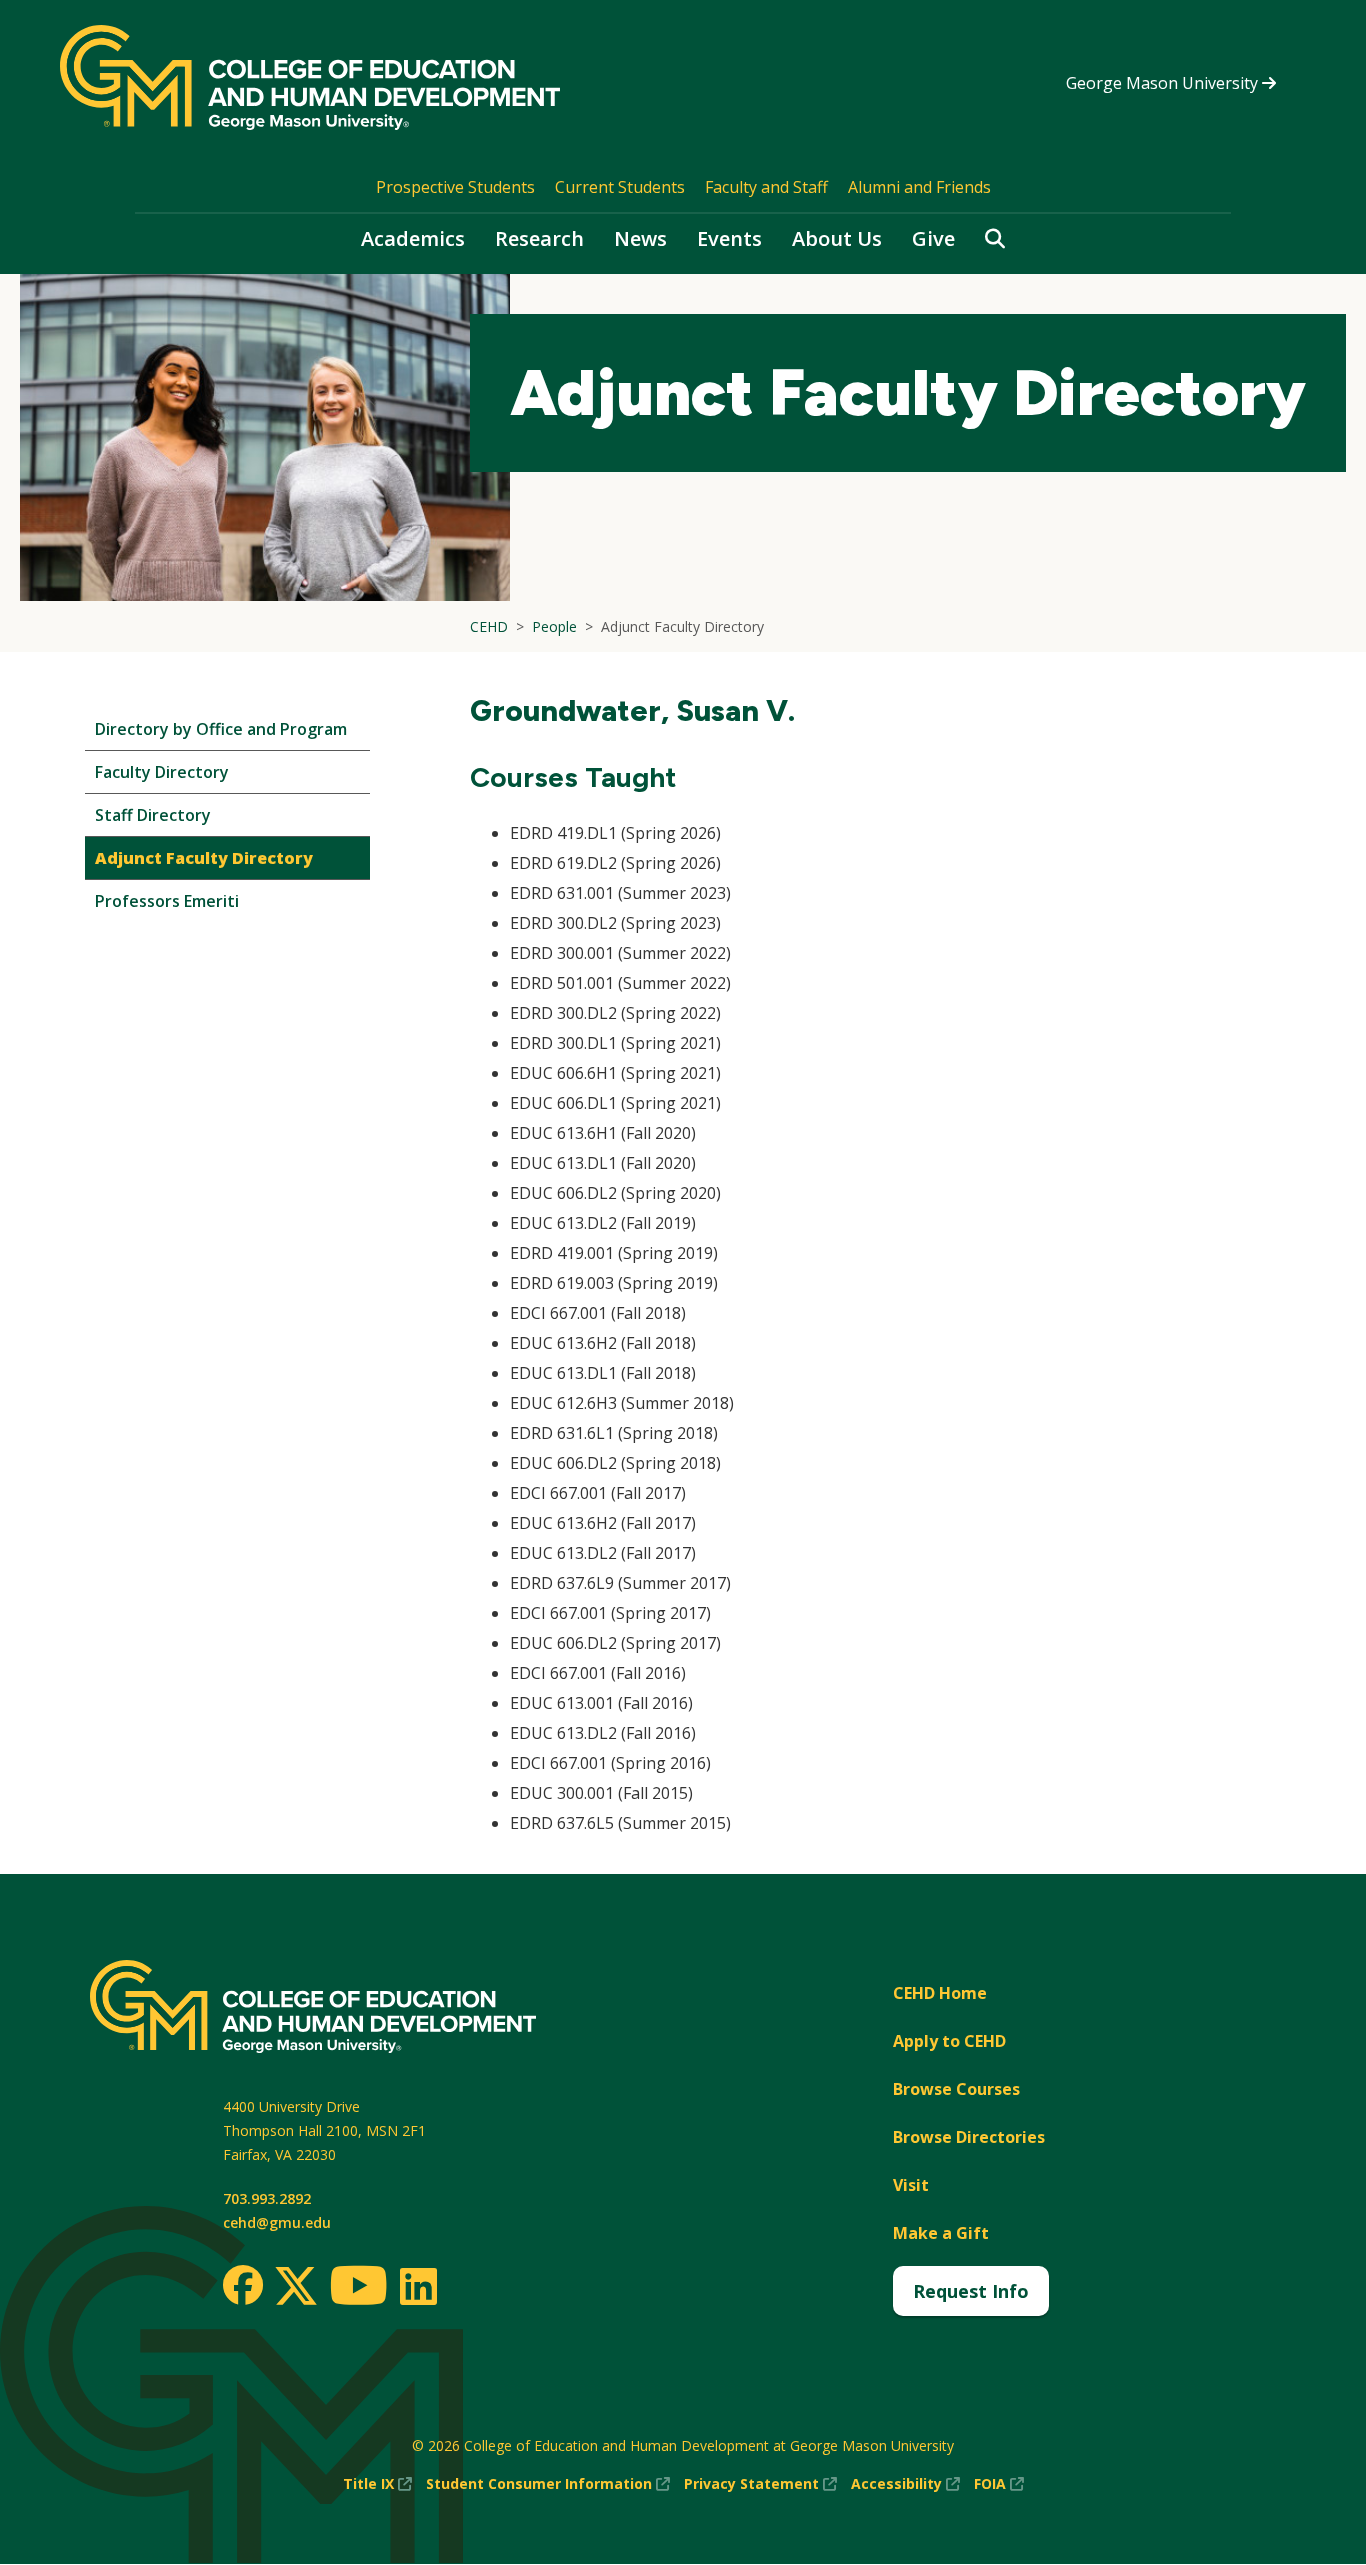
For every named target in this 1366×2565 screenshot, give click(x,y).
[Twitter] (296, 2287)
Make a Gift (941, 2233)
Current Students (620, 187)
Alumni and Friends (919, 187)
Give (933, 238)
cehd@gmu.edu (277, 2222)
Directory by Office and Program (221, 729)
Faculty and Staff (766, 187)
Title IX (377, 2484)
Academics (413, 238)
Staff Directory (153, 815)
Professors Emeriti (167, 901)
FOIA (999, 2484)
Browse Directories (969, 2137)
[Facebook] (243, 2285)
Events (729, 238)
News (640, 238)
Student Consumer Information (548, 2484)
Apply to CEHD (949, 2041)
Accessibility (905, 2484)
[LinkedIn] (417, 2286)
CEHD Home (940, 1993)
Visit (911, 2185)
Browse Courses (956, 2089)
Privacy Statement (760, 2484)
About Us (837, 238)
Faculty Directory (162, 772)
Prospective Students (455, 187)
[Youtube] (358, 2288)
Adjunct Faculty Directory (204, 858)
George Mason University (1164, 83)
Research (539, 238)
